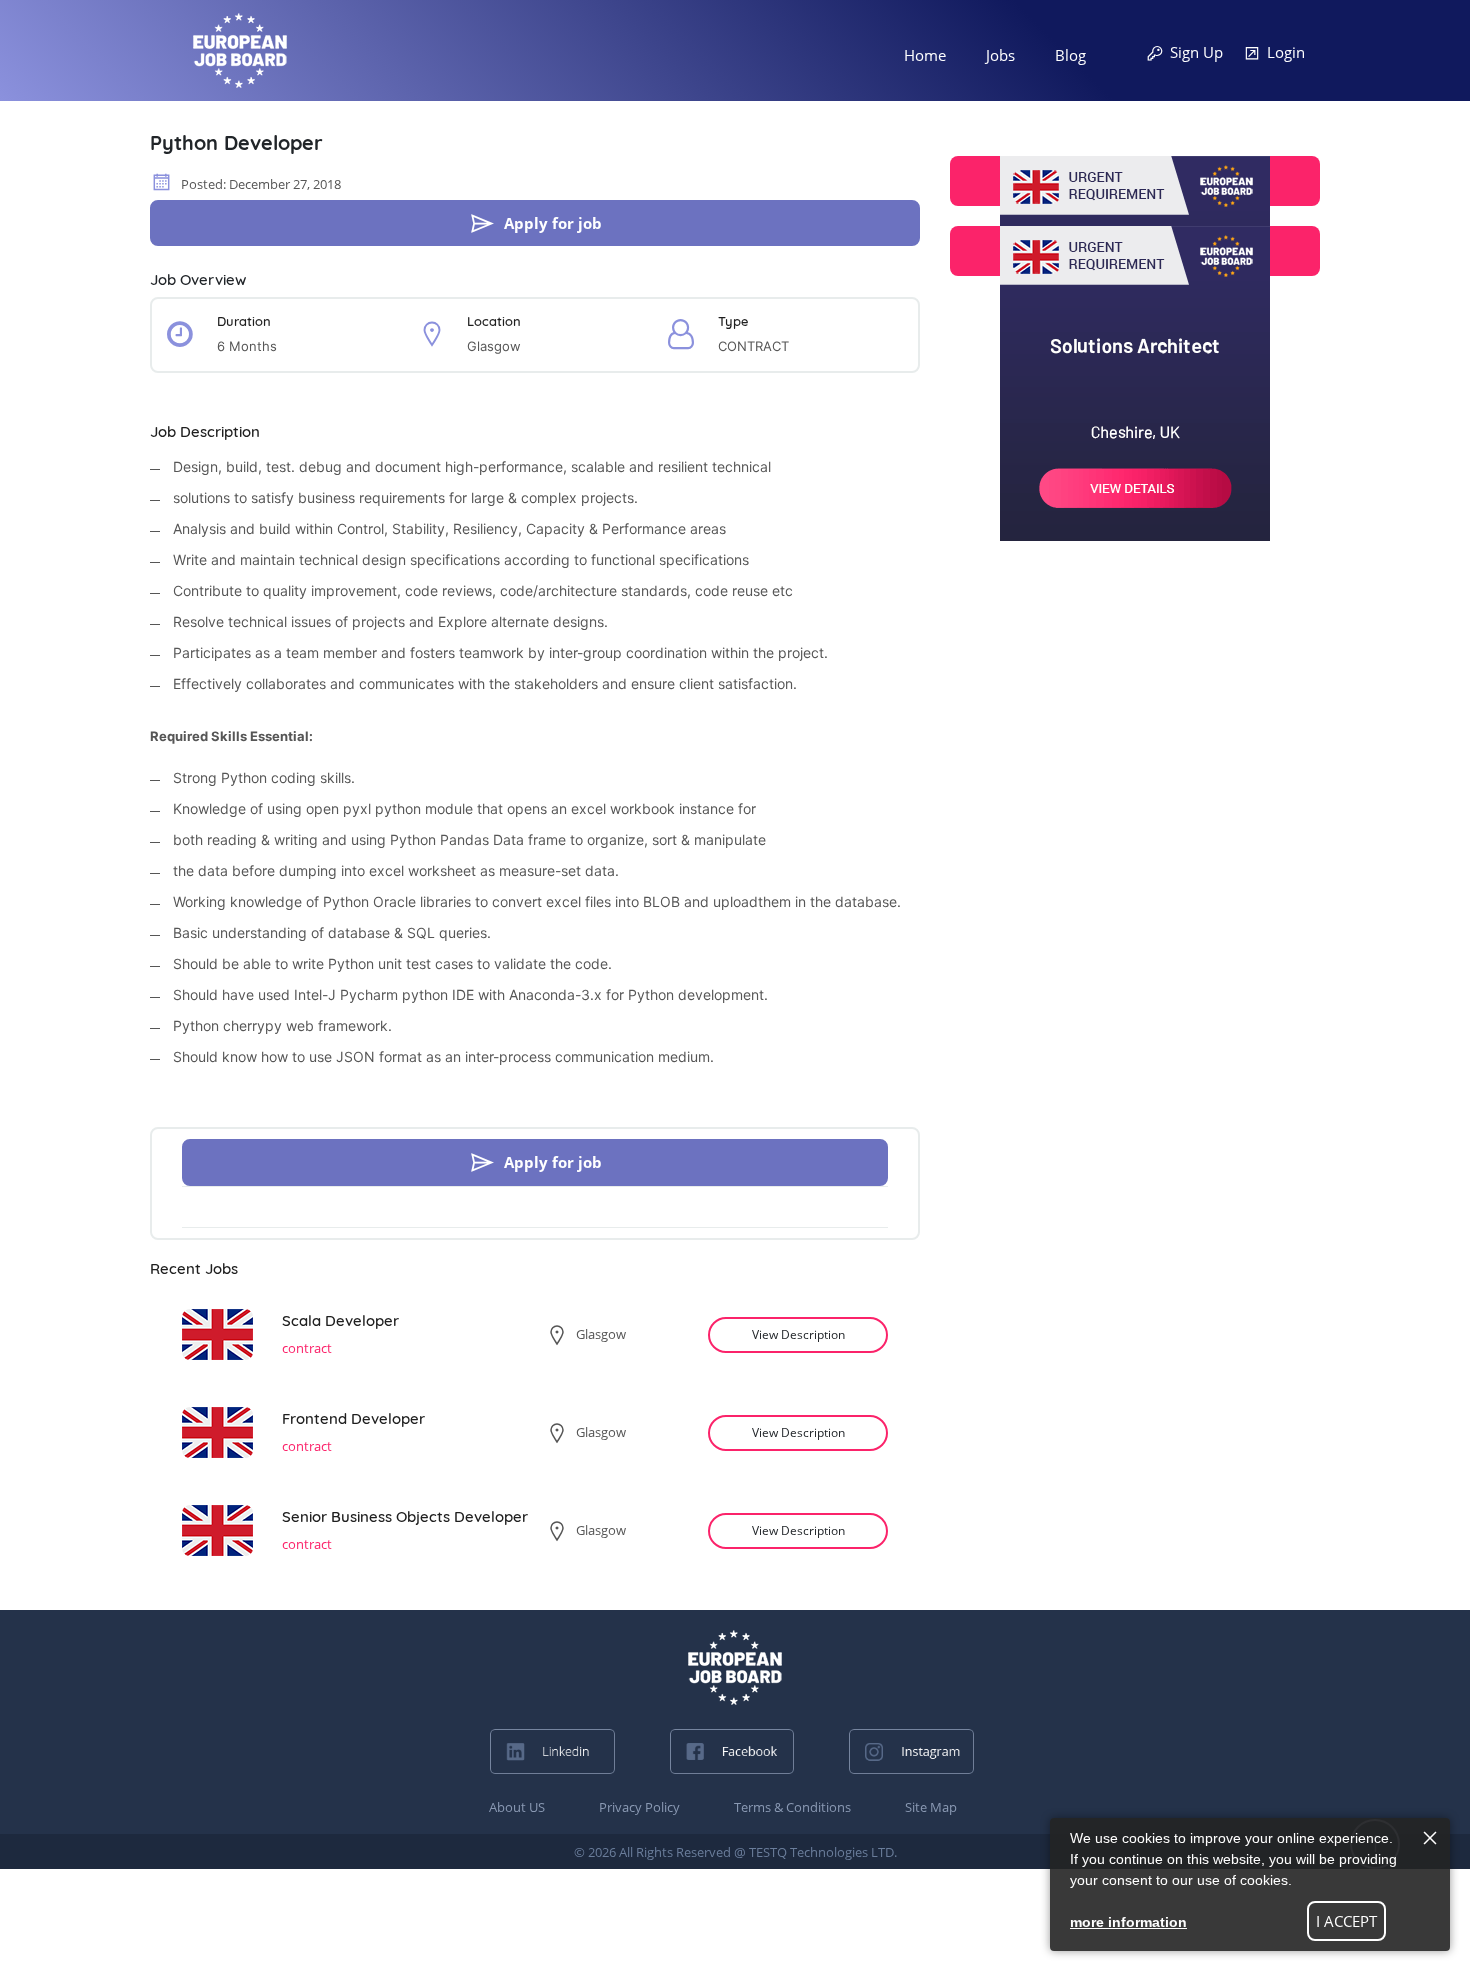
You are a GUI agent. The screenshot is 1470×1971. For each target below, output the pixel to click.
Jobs (1000, 55)
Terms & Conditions (792, 1807)
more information (1128, 1922)
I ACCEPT (1346, 1921)
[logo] (735, 1667)
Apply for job (553, 223)
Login (1286, 52)
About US (517, 1807)
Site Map (931, 1807)
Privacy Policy (639, 1807)
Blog (1070, 55)
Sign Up (1196, 52)
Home (925, 55)
